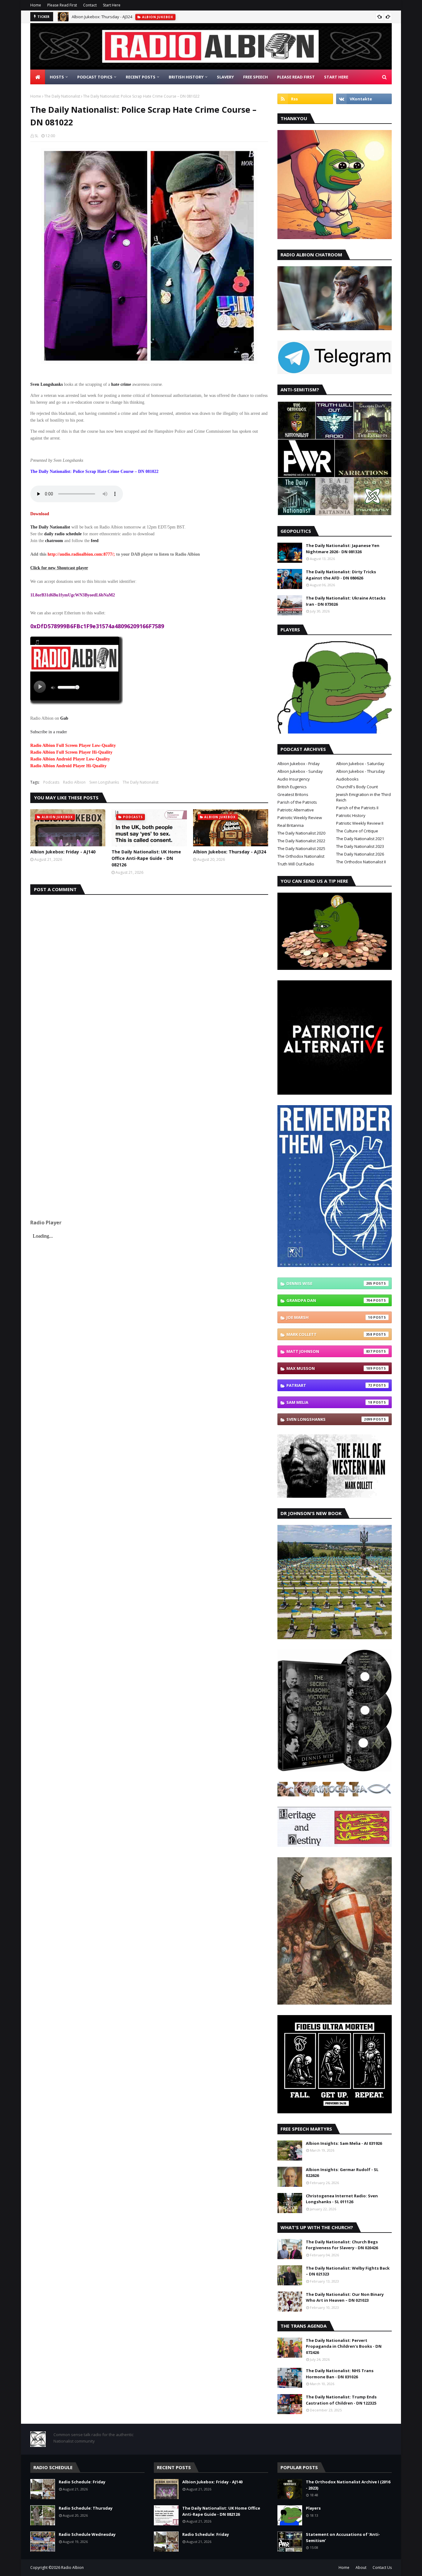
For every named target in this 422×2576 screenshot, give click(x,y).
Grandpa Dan (329, 1300)
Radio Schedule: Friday (82, 2482)
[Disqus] (149, 972)
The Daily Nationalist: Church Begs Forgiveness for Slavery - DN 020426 (342, 2245)
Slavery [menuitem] (225, 77)
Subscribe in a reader (49, 732)
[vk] (364, 99)
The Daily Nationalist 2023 (360, 846)
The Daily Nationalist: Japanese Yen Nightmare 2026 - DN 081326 (343, 549)
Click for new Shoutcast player (59, 568)
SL (36, 136)
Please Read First (62, 5)
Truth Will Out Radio (296, 864)
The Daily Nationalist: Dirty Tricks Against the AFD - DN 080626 (341, 575)
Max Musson (329, 1368)
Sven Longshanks (104, 782)
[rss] (305, 99)
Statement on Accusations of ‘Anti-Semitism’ (343, 2537)
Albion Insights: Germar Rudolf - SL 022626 (342, 2173)
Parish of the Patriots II (357, 808)
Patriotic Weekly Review (300, 818)
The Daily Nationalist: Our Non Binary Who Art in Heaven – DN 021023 (345, 2297)
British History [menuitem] (186, 77)
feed (95, 541)
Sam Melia (329, 1402)
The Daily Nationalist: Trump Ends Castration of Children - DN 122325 (341, 2400)
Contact (90, 5)
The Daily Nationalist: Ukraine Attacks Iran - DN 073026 (346, 601)
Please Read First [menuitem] (296, 77)
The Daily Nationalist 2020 (301, 833)
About (361, 2568)
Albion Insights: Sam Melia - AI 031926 (344, 2143)
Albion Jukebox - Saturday (360, 764)
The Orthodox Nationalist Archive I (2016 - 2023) (348, 2485)
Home (36, 5)
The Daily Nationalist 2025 (301, 848)
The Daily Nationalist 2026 (360, 854)
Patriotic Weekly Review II (360, 823)
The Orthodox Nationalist (301, 856)
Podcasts (51, 782)
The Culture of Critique (357, 831)
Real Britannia (291, 825)
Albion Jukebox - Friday (299, 764)
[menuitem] (38, 77)
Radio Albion (74, 782)
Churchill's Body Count (357, 787)
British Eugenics (292, 787)
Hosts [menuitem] (57, 77)
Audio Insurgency (294, 779)
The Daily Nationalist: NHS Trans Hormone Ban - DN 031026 (340, 2374)
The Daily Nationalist (62, 96)
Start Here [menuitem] (336, 77)
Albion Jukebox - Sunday (300, 771)
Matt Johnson (329, 1351)
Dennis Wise (329, 1283)
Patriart (329, 1385)
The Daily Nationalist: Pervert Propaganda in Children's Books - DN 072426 (344, 2346)
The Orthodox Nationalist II (361, 862)
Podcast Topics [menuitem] (95, 77)
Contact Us (382, 2568)
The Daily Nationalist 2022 (301, 841)
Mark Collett (329, 1334)
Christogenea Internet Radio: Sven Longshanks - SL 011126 (342, 2199)
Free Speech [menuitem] (255, 77)
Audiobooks (347, 779)
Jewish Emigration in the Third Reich (363, 797)
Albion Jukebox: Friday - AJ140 (63, 852)
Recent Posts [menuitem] (141, 77)
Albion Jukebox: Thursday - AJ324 (102, 17)
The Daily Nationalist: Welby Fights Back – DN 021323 (348, 2271)
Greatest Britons (293, 794)
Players (313, 2508)
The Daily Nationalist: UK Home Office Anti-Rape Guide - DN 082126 (146, 858)
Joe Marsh (329, 1317)
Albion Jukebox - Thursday (361, 771)
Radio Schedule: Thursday (86, 2508)
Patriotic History (351, 815)
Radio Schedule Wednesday (87, 2534)
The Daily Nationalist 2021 (360, 839)
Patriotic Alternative (296, 810)
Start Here (112, 5)
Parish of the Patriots (297, 802)
